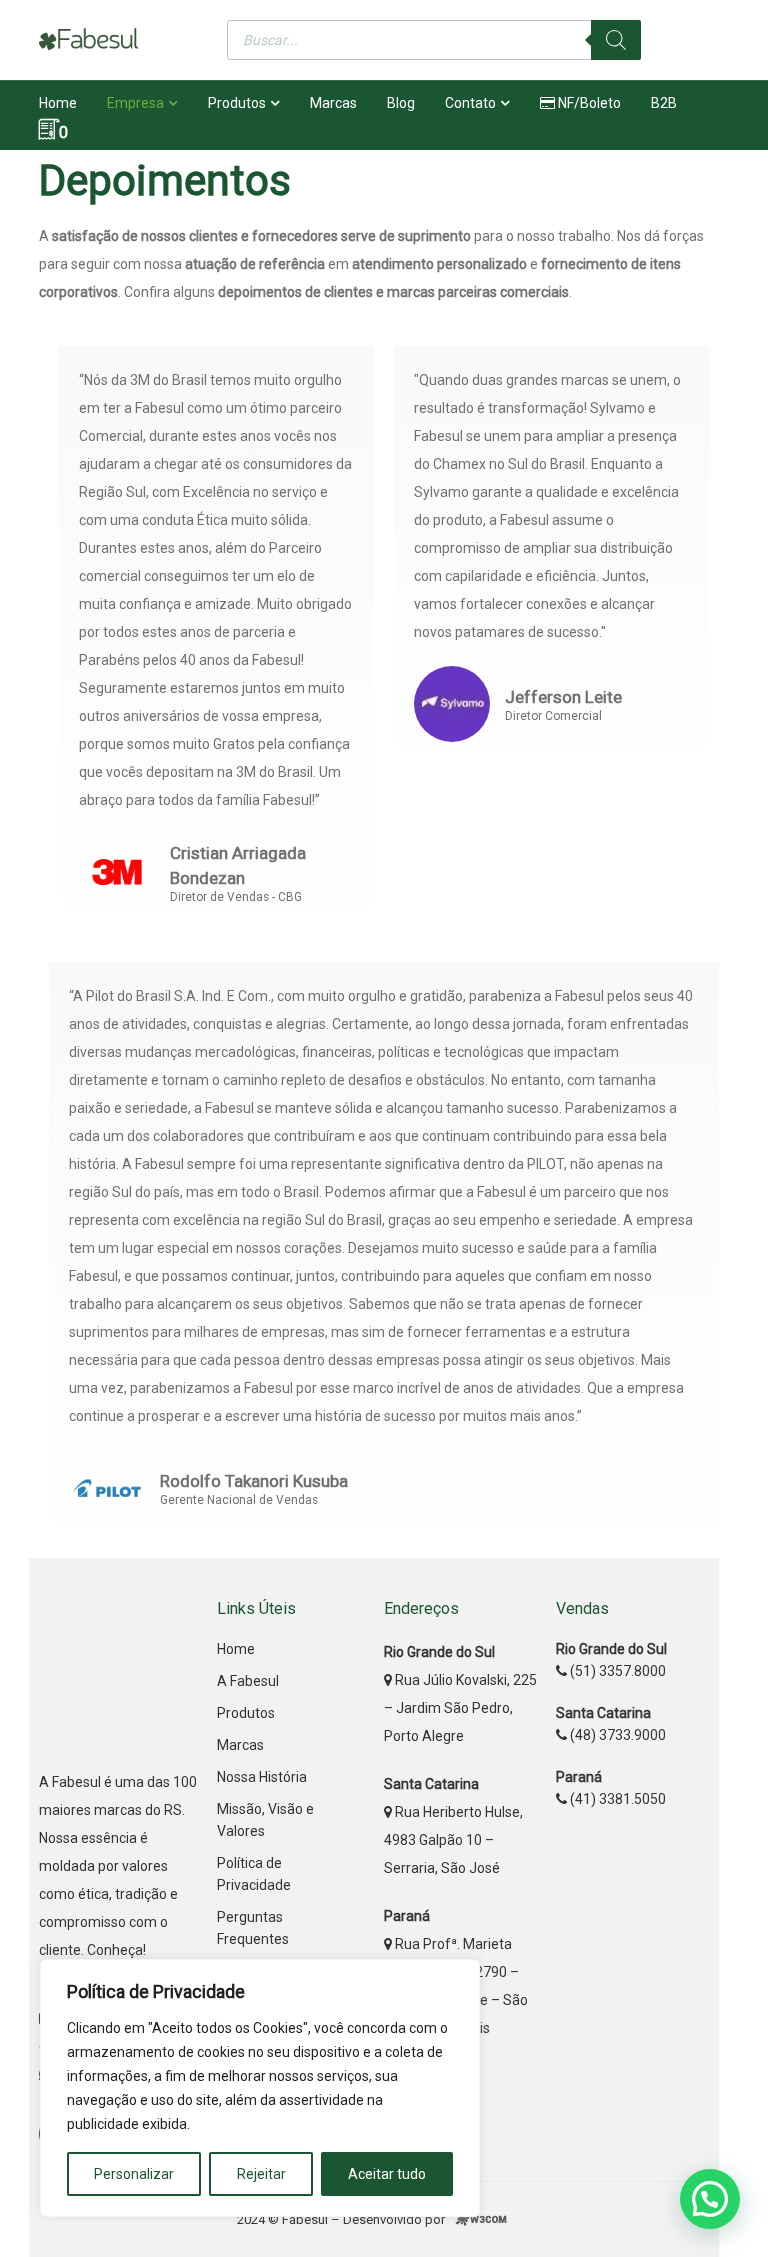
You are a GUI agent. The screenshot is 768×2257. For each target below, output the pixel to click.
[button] (710, 2199)
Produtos (246, 1713)
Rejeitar (261, 2174)
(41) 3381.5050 (616, 1799)
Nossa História (262, 1777)
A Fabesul (248, 1681)
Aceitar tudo (387, 2174)
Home (236, 1649)
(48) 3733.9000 (616, 1735)
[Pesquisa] (616, 40)
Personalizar (134, 2174)
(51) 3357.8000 (616, 1671)
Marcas (240, 1745)
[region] (260, 2088)
